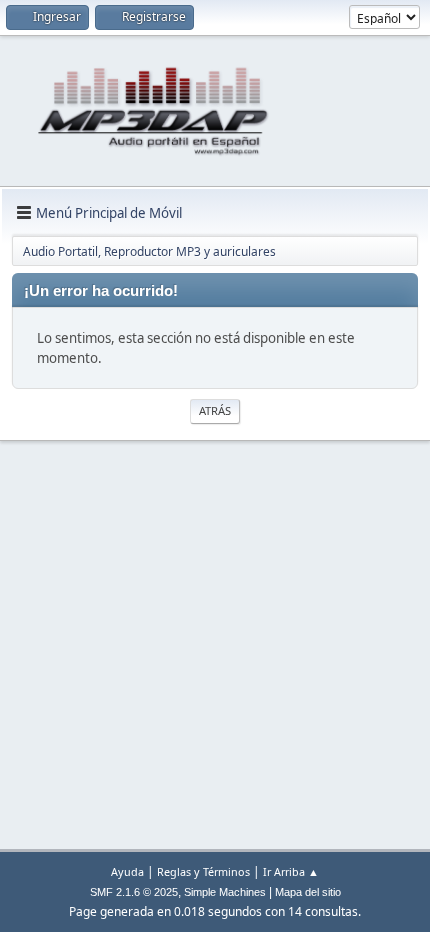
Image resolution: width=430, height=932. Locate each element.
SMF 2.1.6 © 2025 (134, 892)
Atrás (215, 410)
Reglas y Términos (203, 871)
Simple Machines (225, 892)
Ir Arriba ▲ (291, 871)
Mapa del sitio (308, 892)
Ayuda (127, 871)
